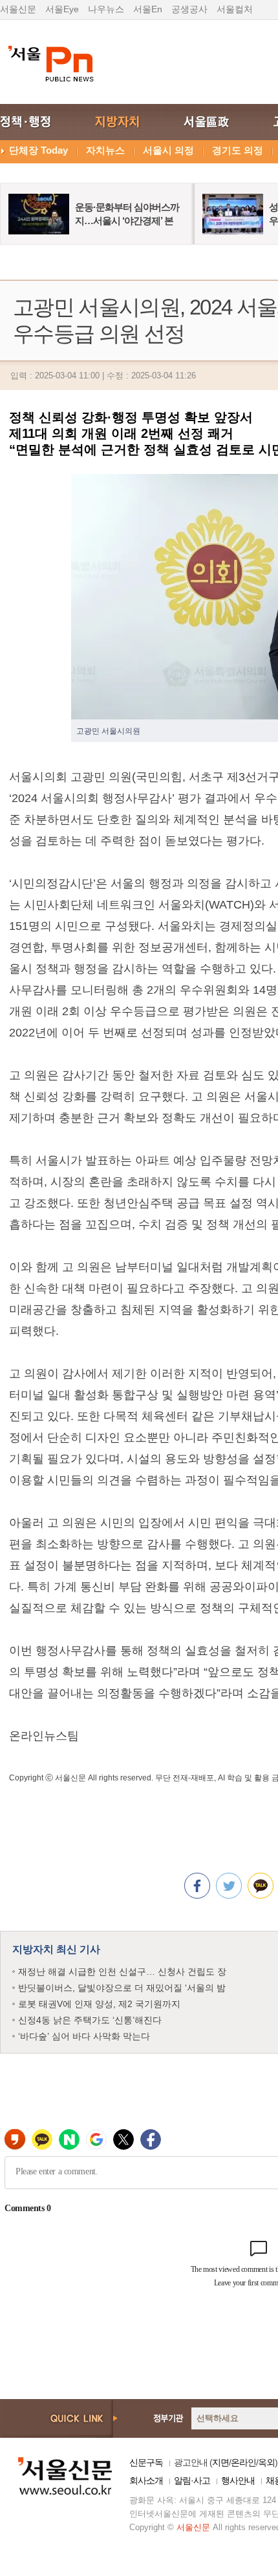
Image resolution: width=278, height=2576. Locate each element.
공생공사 (189, 9)
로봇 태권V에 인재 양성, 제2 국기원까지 (99, 2004)
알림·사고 (192, 2480)
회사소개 (146, 2480)
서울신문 (18, 9)
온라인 (243, 2462)
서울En (148, 9)
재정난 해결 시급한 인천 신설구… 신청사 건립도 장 (122, 1972)
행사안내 (238, 2480)
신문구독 (146, 2462)
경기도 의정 (238, 150)
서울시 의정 (168, 150)
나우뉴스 (106, 9)
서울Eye (62, 9)
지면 (220, 2462)
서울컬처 (235, 9)
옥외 (266, 2462)
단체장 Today (38, 150)
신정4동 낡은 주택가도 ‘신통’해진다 (90, 2020)
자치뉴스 (105, 150)
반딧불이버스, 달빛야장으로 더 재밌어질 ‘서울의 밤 (122, 1988)
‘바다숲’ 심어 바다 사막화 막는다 (84, 2036)
